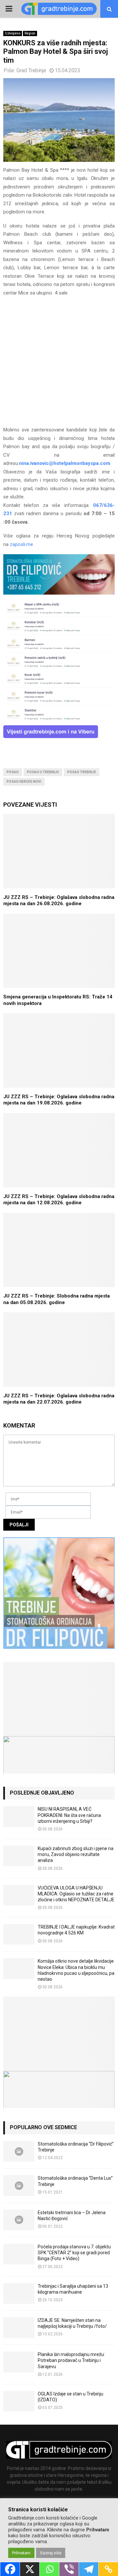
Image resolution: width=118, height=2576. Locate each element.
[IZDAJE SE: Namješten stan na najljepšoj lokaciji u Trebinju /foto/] (19, 2328)
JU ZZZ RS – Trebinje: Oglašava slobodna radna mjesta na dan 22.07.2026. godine (59, 1399)
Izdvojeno (13, 33)
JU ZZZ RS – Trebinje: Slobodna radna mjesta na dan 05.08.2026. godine (57, 1299)
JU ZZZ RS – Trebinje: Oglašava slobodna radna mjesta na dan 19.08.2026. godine (59, 1100)
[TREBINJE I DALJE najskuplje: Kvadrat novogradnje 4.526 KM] (19, 1934)
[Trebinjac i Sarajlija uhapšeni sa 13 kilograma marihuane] (19, 2293)
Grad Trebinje (31, 70)
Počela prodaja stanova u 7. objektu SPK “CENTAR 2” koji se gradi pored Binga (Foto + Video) (74, 2253)
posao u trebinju (43, 772)
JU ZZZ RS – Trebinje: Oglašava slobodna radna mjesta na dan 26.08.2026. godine (59, 901)
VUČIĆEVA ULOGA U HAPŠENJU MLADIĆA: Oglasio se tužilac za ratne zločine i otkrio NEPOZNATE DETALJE (76, 1894)
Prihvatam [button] (21, 2553)
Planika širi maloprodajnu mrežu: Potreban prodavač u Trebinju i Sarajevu (71, 2360)
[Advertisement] (59, 364)
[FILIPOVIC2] (59, 593)
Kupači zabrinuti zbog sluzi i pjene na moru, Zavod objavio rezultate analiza (76, 1854)
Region (30, 33)
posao (13, 772)
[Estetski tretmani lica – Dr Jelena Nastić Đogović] (19, 2220)
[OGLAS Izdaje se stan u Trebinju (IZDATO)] (19, 2401)
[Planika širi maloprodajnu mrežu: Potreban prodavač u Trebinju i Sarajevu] (19, 2362)
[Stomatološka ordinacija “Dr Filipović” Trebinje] (19, 2151)
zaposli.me (21, 544)
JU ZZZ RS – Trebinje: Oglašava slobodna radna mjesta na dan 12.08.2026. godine (59, 1200)
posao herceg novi (24, 782)
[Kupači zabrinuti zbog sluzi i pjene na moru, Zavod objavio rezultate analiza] (19, 1856)
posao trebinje (82, 772)
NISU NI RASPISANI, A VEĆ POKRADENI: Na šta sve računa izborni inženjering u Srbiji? (69, 1815)
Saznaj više (51, 2553)
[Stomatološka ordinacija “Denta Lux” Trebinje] (19, 2185)
